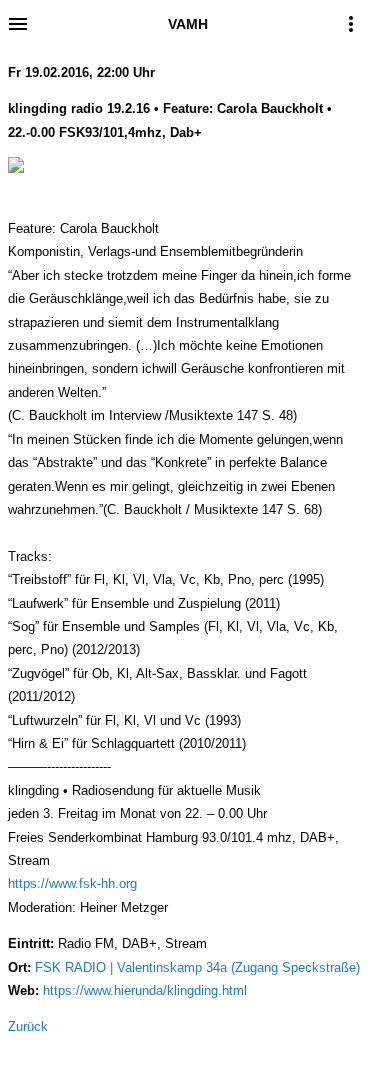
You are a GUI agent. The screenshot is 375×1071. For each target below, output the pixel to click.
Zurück (28, 1026)
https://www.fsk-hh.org (72, 883)
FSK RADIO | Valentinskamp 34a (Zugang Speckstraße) (197, 967)
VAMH (188, 24)
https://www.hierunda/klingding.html (145, 990)
